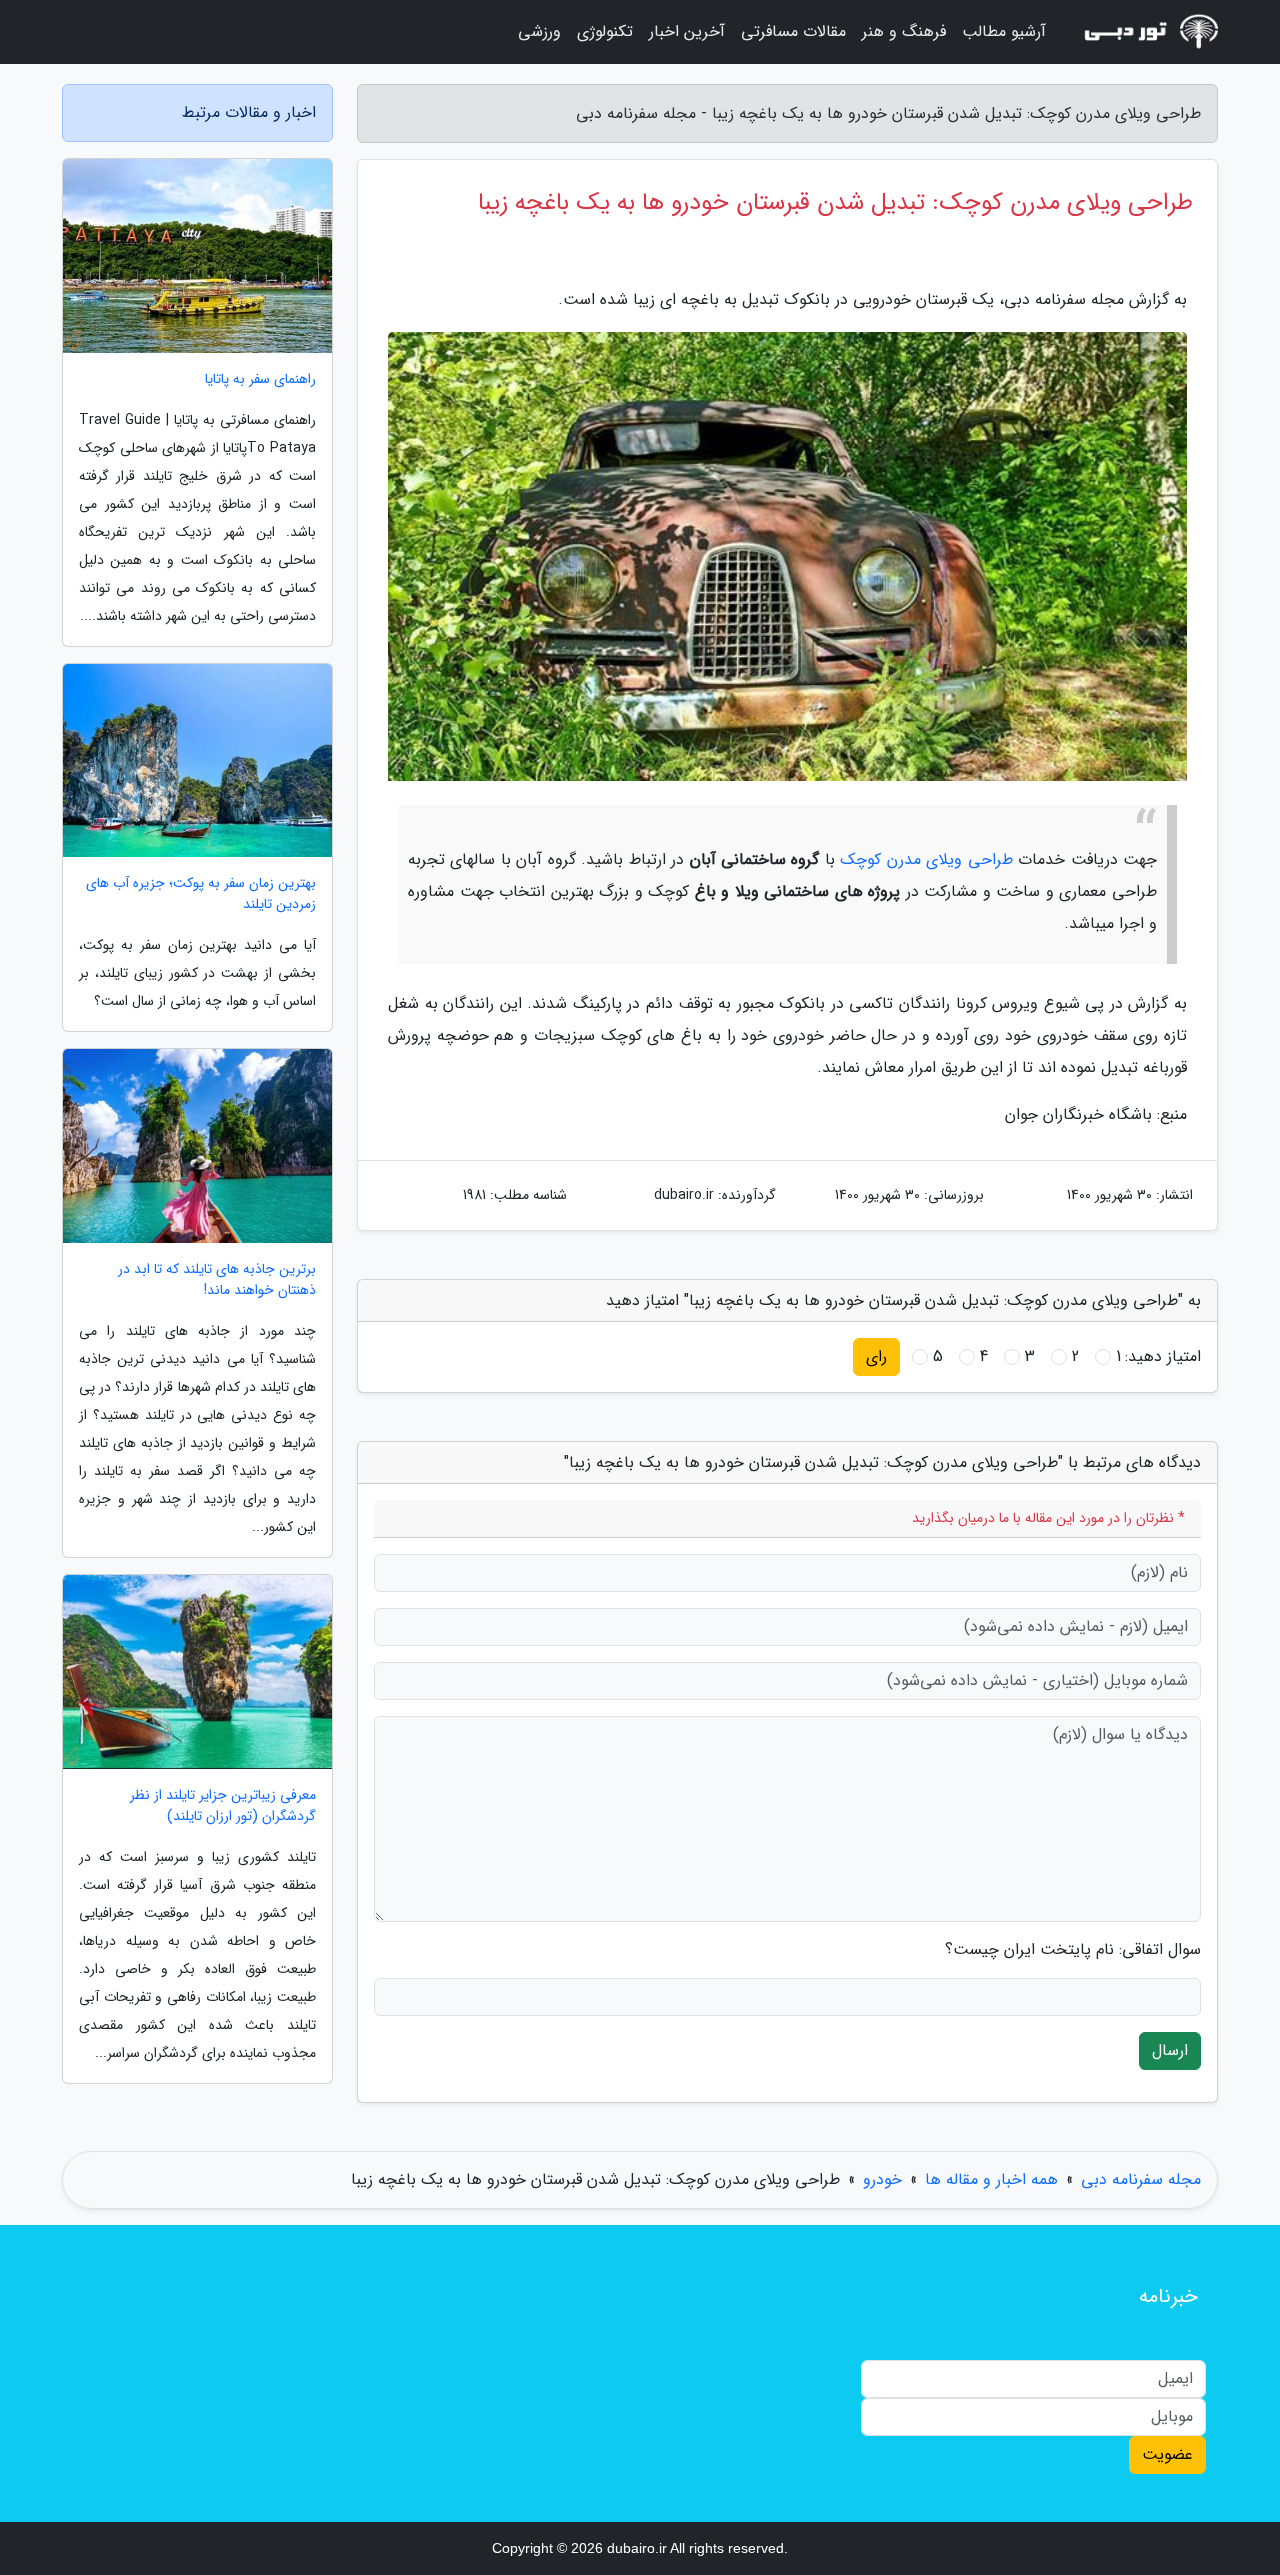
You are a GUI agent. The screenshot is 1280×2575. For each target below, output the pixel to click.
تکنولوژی (605, 31)
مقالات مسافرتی (793, 31)
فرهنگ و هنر (904, 31)
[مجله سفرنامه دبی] (1144, 32)
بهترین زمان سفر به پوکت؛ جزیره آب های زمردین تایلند (201, 894)
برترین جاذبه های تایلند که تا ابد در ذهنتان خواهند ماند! (217, 1280)
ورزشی (539, 31)
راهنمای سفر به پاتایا (260, 379)
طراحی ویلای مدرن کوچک (926, 859)
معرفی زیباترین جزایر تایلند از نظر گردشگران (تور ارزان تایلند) (223, 1806)
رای (876, 1356)
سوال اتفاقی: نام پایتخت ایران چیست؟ (1073, 1950)
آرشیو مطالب (1004, 31)
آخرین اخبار (687, 31)
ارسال (1170, 2050)
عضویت (1167, 2454)
